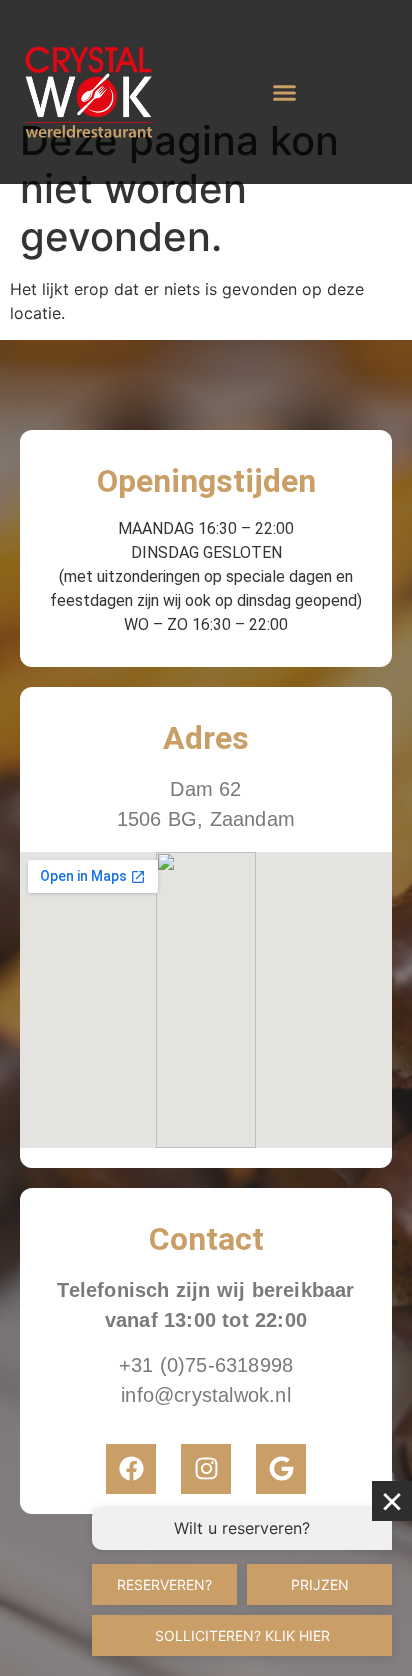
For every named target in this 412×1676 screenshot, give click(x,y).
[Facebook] (131, 1469)
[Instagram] (206, 1469)
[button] (284, 92)
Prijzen (320, 1584)
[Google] (281, 1469)
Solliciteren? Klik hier (242, 1635)
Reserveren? (164, 1584)
